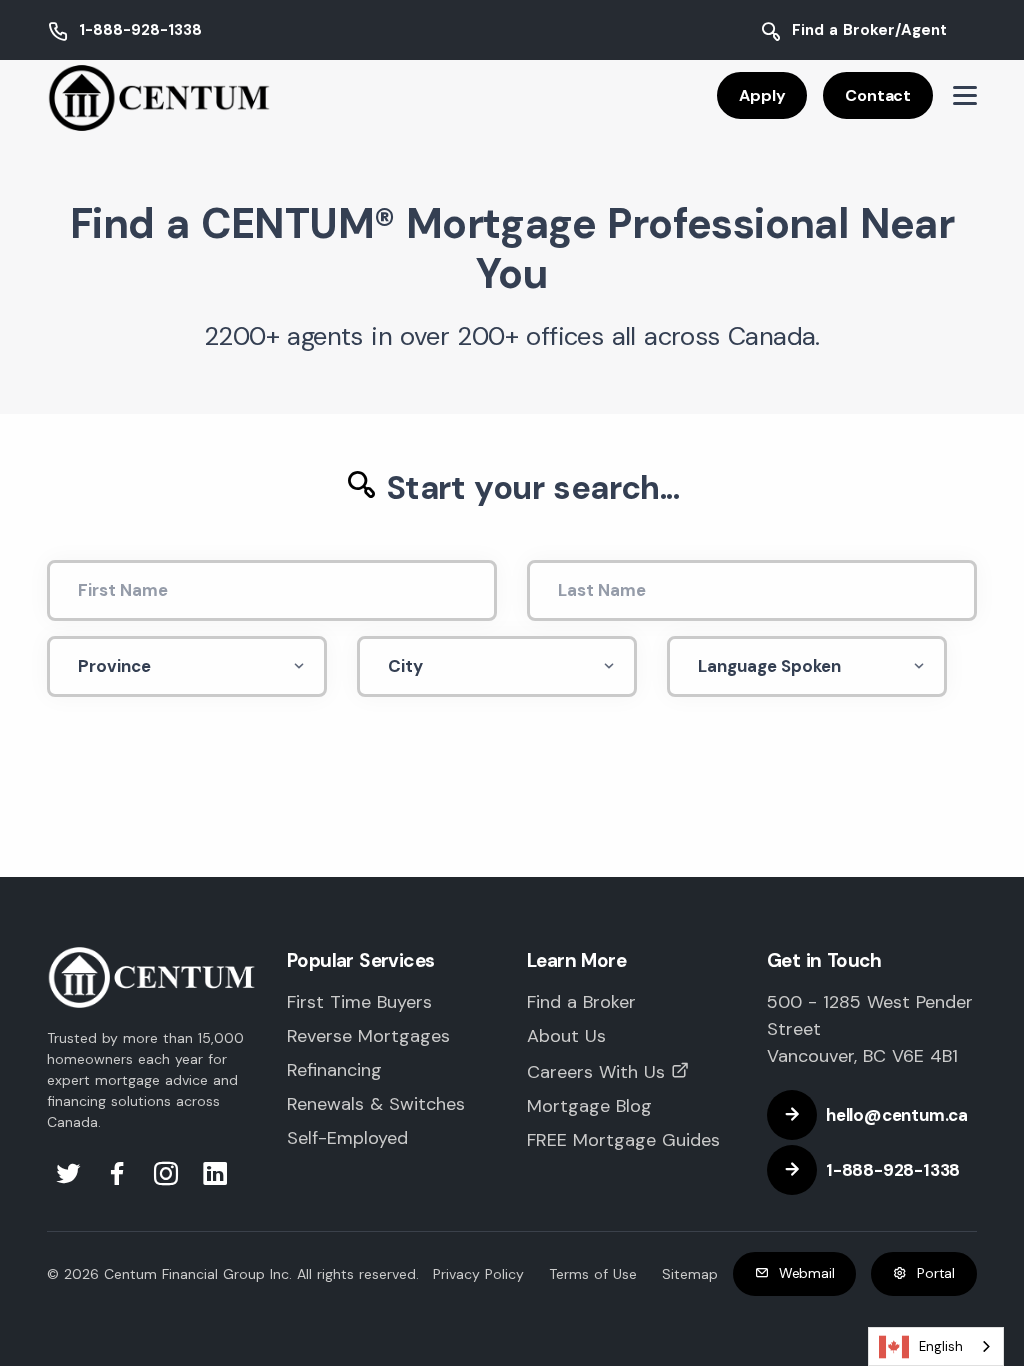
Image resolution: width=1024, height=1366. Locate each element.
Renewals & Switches (376, 1104)
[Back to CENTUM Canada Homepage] (159, 97)
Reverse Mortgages (368, 1036)
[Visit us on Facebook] (120, 1179)
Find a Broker (581, 1002)
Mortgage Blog (589, 1106)
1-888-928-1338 (140, 30)
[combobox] (936, 1346)
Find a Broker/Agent (869, 30)
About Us (566, 1036)
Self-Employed (347, 1138)
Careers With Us (596, 1072)
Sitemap (690, 1274)
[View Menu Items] (965, 95)
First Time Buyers (359, 1002)
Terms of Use (593, 1274)
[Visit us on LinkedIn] (215, 1179)
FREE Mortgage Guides (623, 1140)
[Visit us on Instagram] (169, 1179)
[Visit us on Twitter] (71, 1179)
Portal (936, 1273)
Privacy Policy (478, 1274)
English (941, 1346)
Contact (878, 95)
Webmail (807, 1273)
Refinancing (334, 1070)
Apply (762, 95)
